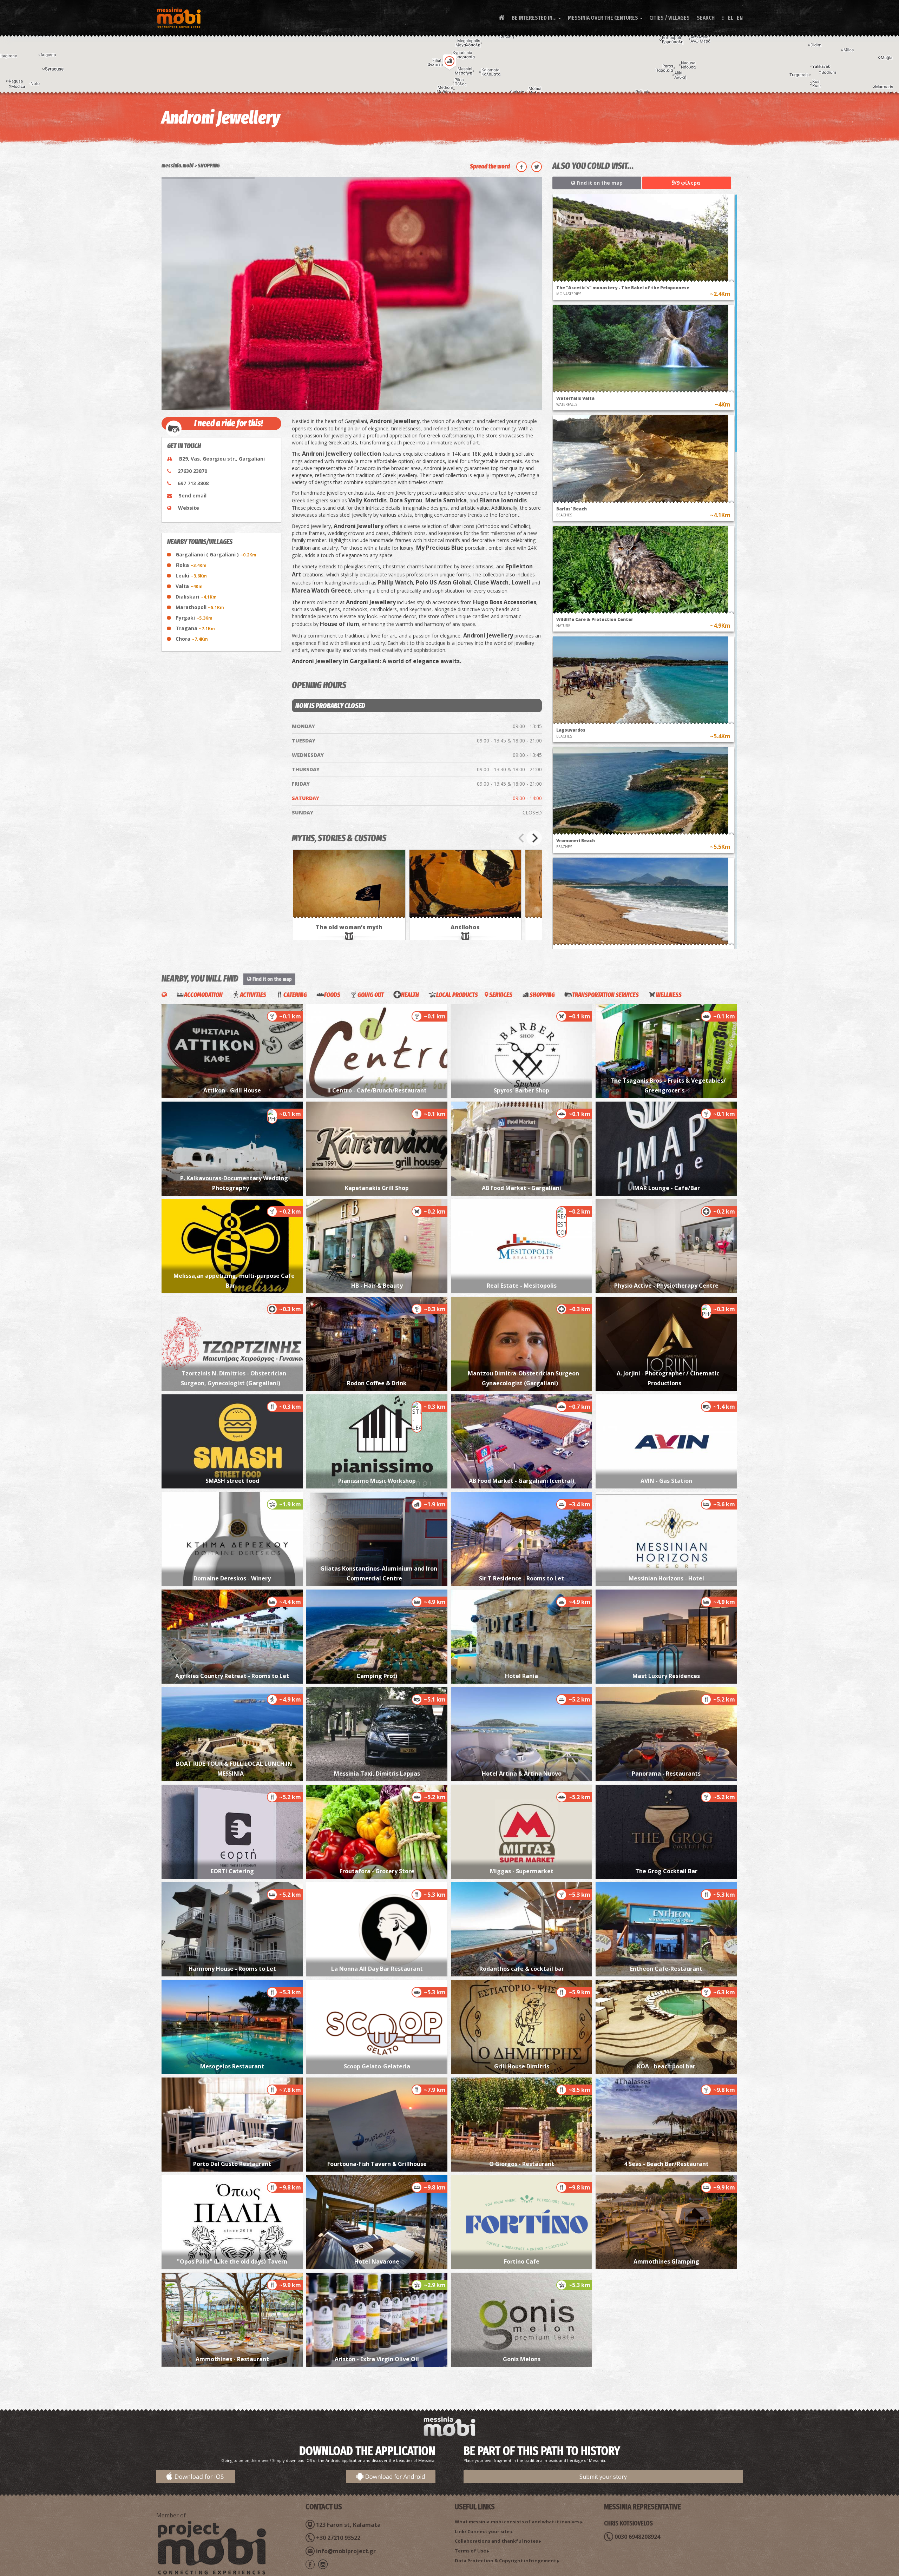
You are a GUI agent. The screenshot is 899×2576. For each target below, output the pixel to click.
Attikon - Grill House (232, 1090)
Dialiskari (196, 597)
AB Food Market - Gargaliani (521, 1188)
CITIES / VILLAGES (670, 18)
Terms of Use (470, 2551)
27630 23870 (192, 471)
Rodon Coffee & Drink (377, 1383)
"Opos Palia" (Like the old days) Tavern (232, 2261)
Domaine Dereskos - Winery (232, 1578)
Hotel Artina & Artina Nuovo (522, 1774)
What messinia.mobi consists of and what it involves (517, 2522)
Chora (192, 639)
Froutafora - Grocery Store (377, 1871)
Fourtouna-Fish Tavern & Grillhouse (377, 2164)
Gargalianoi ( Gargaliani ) (216, 554)
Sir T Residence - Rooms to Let (521, 1578)
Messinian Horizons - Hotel (666, 1578)
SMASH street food (232, 1481)
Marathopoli (200, 607)
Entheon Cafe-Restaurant (666, 1969)
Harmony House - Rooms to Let (232, 1969)
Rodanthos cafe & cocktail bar (522, 1969)
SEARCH (706, 18)
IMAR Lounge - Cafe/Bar (666, 1188)
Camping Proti (377, 1676)
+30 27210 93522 (338, 2538)
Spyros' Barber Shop (521, 1090)
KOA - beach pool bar (666, 2066)
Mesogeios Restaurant (232, 2066)
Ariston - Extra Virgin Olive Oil (377, 2359)
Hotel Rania (521, 1676)
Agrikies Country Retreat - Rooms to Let (232, 1676)
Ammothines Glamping (666, 2261)
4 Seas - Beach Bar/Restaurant (666, 2164)
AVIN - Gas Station (666, 1481)
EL (731, 18)
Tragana (195, 628)
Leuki (191, 576)
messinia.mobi (178, 166)
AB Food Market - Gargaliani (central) (521, 1481)
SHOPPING (209, 166)
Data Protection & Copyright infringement (506, 2561)
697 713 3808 (193, 483)
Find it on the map (599, 183)
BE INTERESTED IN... (536, 18)
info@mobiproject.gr (346, 2551)
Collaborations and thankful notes (496, 2541)
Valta (189, 586)
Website (189, 508)
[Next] (534, 838)
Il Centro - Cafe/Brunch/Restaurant (377, 1090)
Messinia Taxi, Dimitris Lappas (377, 1774)
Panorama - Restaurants (666, 1774)
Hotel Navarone (377, 2261)
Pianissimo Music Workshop (377, 1481)
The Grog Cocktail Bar (666, 1871)
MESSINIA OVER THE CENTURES (605, 18)
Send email (193, 496)
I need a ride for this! (229, 423)
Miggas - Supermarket (522, 1871)
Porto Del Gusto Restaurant (232, 2164)
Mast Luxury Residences (666, 1676)
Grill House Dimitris (522, 2066)
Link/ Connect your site (482, 2531)
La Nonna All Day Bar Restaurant (377, 1969)
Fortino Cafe (522, 2261)
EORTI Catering (232, 1871)
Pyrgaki (194, 618)
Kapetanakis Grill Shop (377, 1188)
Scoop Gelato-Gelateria (377, 2066)
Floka (191, 565)
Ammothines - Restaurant (232, 2359)
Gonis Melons (522, 2359)
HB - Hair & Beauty (377, 1286)
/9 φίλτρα (686, 183)
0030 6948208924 (637, 2537)
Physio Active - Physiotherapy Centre (666, 1286)
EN (740, 18)
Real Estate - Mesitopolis (522, 1286)
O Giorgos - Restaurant (522, 2164)
